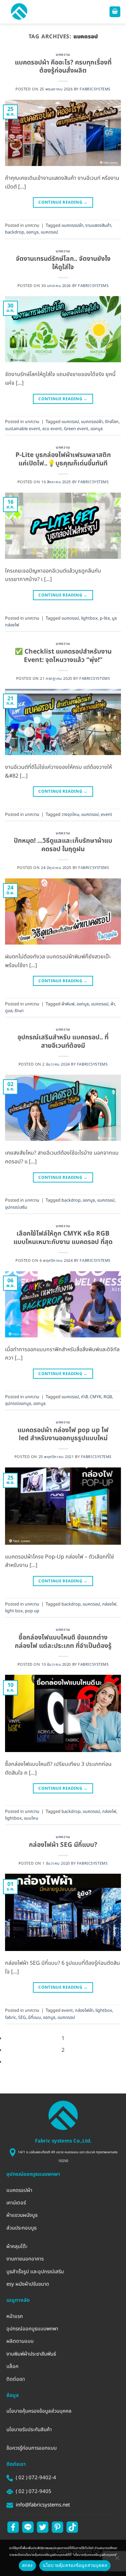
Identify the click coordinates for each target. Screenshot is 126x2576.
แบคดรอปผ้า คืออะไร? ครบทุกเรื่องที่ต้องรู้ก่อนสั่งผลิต (63, 67)
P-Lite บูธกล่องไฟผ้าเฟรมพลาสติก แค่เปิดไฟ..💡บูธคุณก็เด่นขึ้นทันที (63, 459)
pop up (32, 1611)
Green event (76, 429)
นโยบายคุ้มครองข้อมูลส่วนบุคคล (75, 2565)
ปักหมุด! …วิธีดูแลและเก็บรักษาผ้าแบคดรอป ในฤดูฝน (63, 845)
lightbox (89, 618)
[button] (19, 12)
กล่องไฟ (109, 1604)
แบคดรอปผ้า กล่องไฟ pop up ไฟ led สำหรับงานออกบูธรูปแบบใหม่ (63, 1435)
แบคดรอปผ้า (72, 225)
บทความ (63, 55)
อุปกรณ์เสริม (16, 1207)
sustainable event (23, 429)
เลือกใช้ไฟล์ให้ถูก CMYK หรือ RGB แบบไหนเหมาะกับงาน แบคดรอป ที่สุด (63, 1238)
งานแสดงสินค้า (98, 225)
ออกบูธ (32, 232)
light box (14, 1611)
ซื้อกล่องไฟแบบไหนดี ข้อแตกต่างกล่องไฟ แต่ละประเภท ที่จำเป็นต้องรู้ (63, 1642)
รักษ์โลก (112, 422)
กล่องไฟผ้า (84, 2010)
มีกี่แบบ (34, 2018)
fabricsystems (95, 89)
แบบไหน (31, 1818)
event (107, 815)
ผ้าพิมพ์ (68, 1004)
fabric (11, 2018)
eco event (52, 429)
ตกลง (27, 2565)
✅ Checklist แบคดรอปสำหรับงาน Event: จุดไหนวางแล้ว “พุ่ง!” (63, 656)
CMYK (96, 1397)
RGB (108, 1397)
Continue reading (63, 202)
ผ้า (113, 1004)
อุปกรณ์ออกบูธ (18, 1404)
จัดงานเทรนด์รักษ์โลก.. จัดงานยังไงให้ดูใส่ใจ (63, 263)
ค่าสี (84, 1397)
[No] (117, 2558)
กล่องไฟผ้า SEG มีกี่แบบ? (63, 1845)
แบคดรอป (49, 232)
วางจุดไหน (70, 815)
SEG (22, 2018)
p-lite (105, 618)
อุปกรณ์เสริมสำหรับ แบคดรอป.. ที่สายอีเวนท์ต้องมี (63, 1042)
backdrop (15, 232)
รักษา (19, 1011)
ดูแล (9, 1011)
